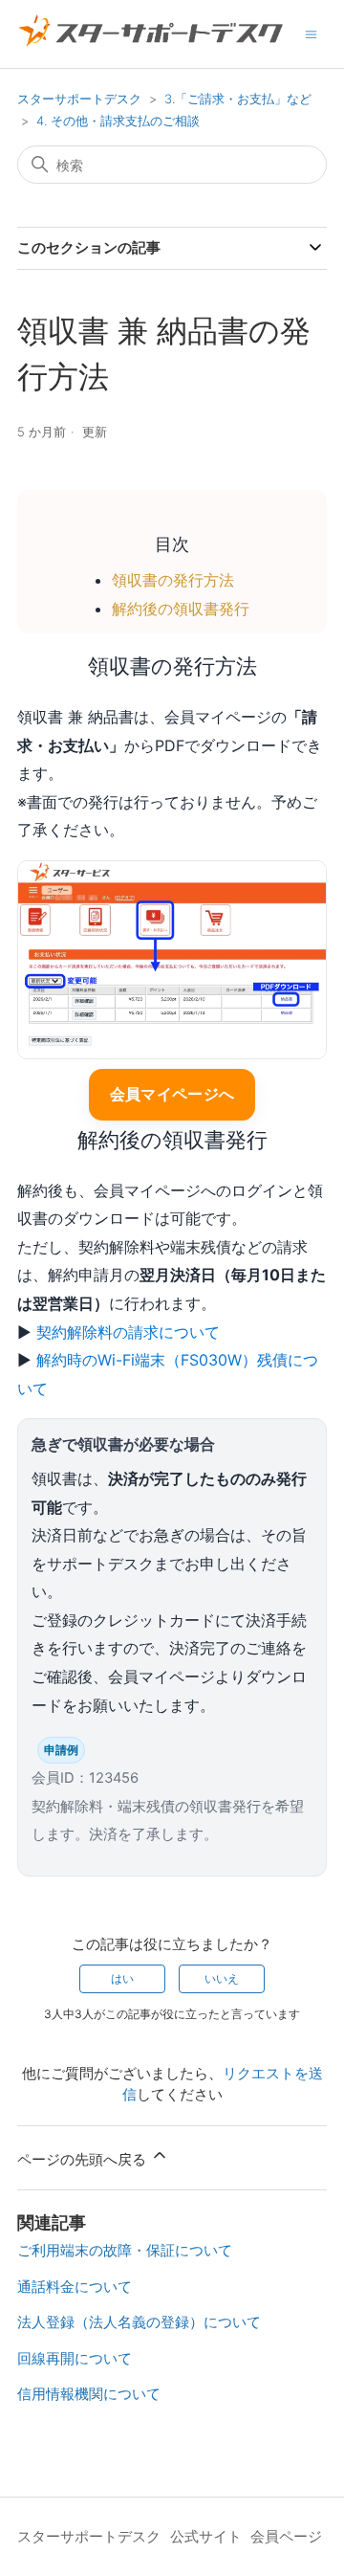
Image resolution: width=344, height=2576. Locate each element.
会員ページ (286, 2536)
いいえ (222, 1978)
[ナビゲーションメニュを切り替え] (311, 33)
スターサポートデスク (79, 99)
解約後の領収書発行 (181, 609)
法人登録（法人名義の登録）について (139, 2322)
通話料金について (75, 2287)
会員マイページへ (172, 1094)
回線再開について (75, 2358)
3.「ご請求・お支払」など (238, 99)
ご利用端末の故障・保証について (125, 2250)
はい (122, 1978)
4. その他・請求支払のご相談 (118, 121)
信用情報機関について (89, 2394)
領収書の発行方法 (173, 580)
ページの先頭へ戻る (84, 2159)
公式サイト (206, 2536)
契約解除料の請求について (128, 1332)
